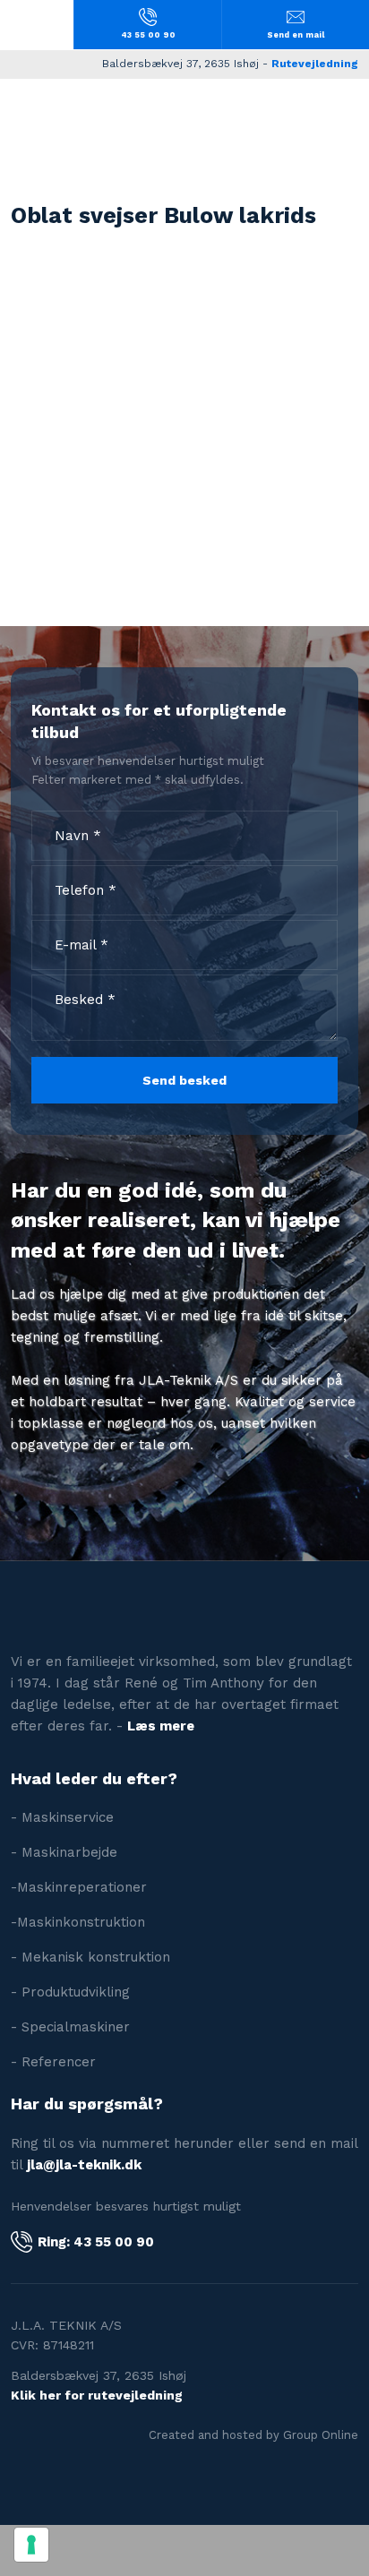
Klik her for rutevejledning (97, 2395)
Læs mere (161, 1726)
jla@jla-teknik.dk (84, 2165)
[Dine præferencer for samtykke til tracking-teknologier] (31, 2545)
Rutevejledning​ (315, 64)
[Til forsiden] (184, 125)
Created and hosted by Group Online (253, 2435)
